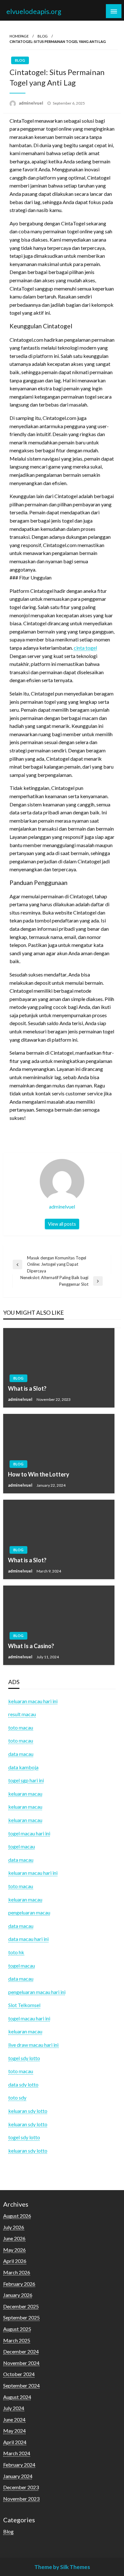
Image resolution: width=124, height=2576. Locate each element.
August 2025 (17, 2329)
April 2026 (15, 2261)
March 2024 (17, 2453)
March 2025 (17, 2340)
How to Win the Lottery (39, 1474)
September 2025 (21, 2317)
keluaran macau (25, 2031)
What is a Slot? (27, 1388)
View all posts (62, 1224)
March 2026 (17, 2272)
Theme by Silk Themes (62, 2567)
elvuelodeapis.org (34, 11)
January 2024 (18, 2476)
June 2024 (14, 2419)
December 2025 (21, 2306)
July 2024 (14, 2408)
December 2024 (21, 2351)
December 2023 (21, 2487)
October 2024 (19, 2374)
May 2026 (14, 2250)
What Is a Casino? (31, 1646)
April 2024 (15, 2442)
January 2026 (18, 2295)
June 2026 (14, 2238)
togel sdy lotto (24, 2137)
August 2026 (17, 2216)
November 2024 (21, 2363)
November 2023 (21, 2499)
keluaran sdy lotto (28, 2151)
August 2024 (17, 2397)
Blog (43, 36)
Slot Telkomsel (24, 2005)
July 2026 (14, 2227)
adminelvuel (31, 103)
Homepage (19, 36)
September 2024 (21, 2385)
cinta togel (85, 648)
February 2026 (19, 2284)
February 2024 (19, 2465)
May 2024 (14, 2431)
